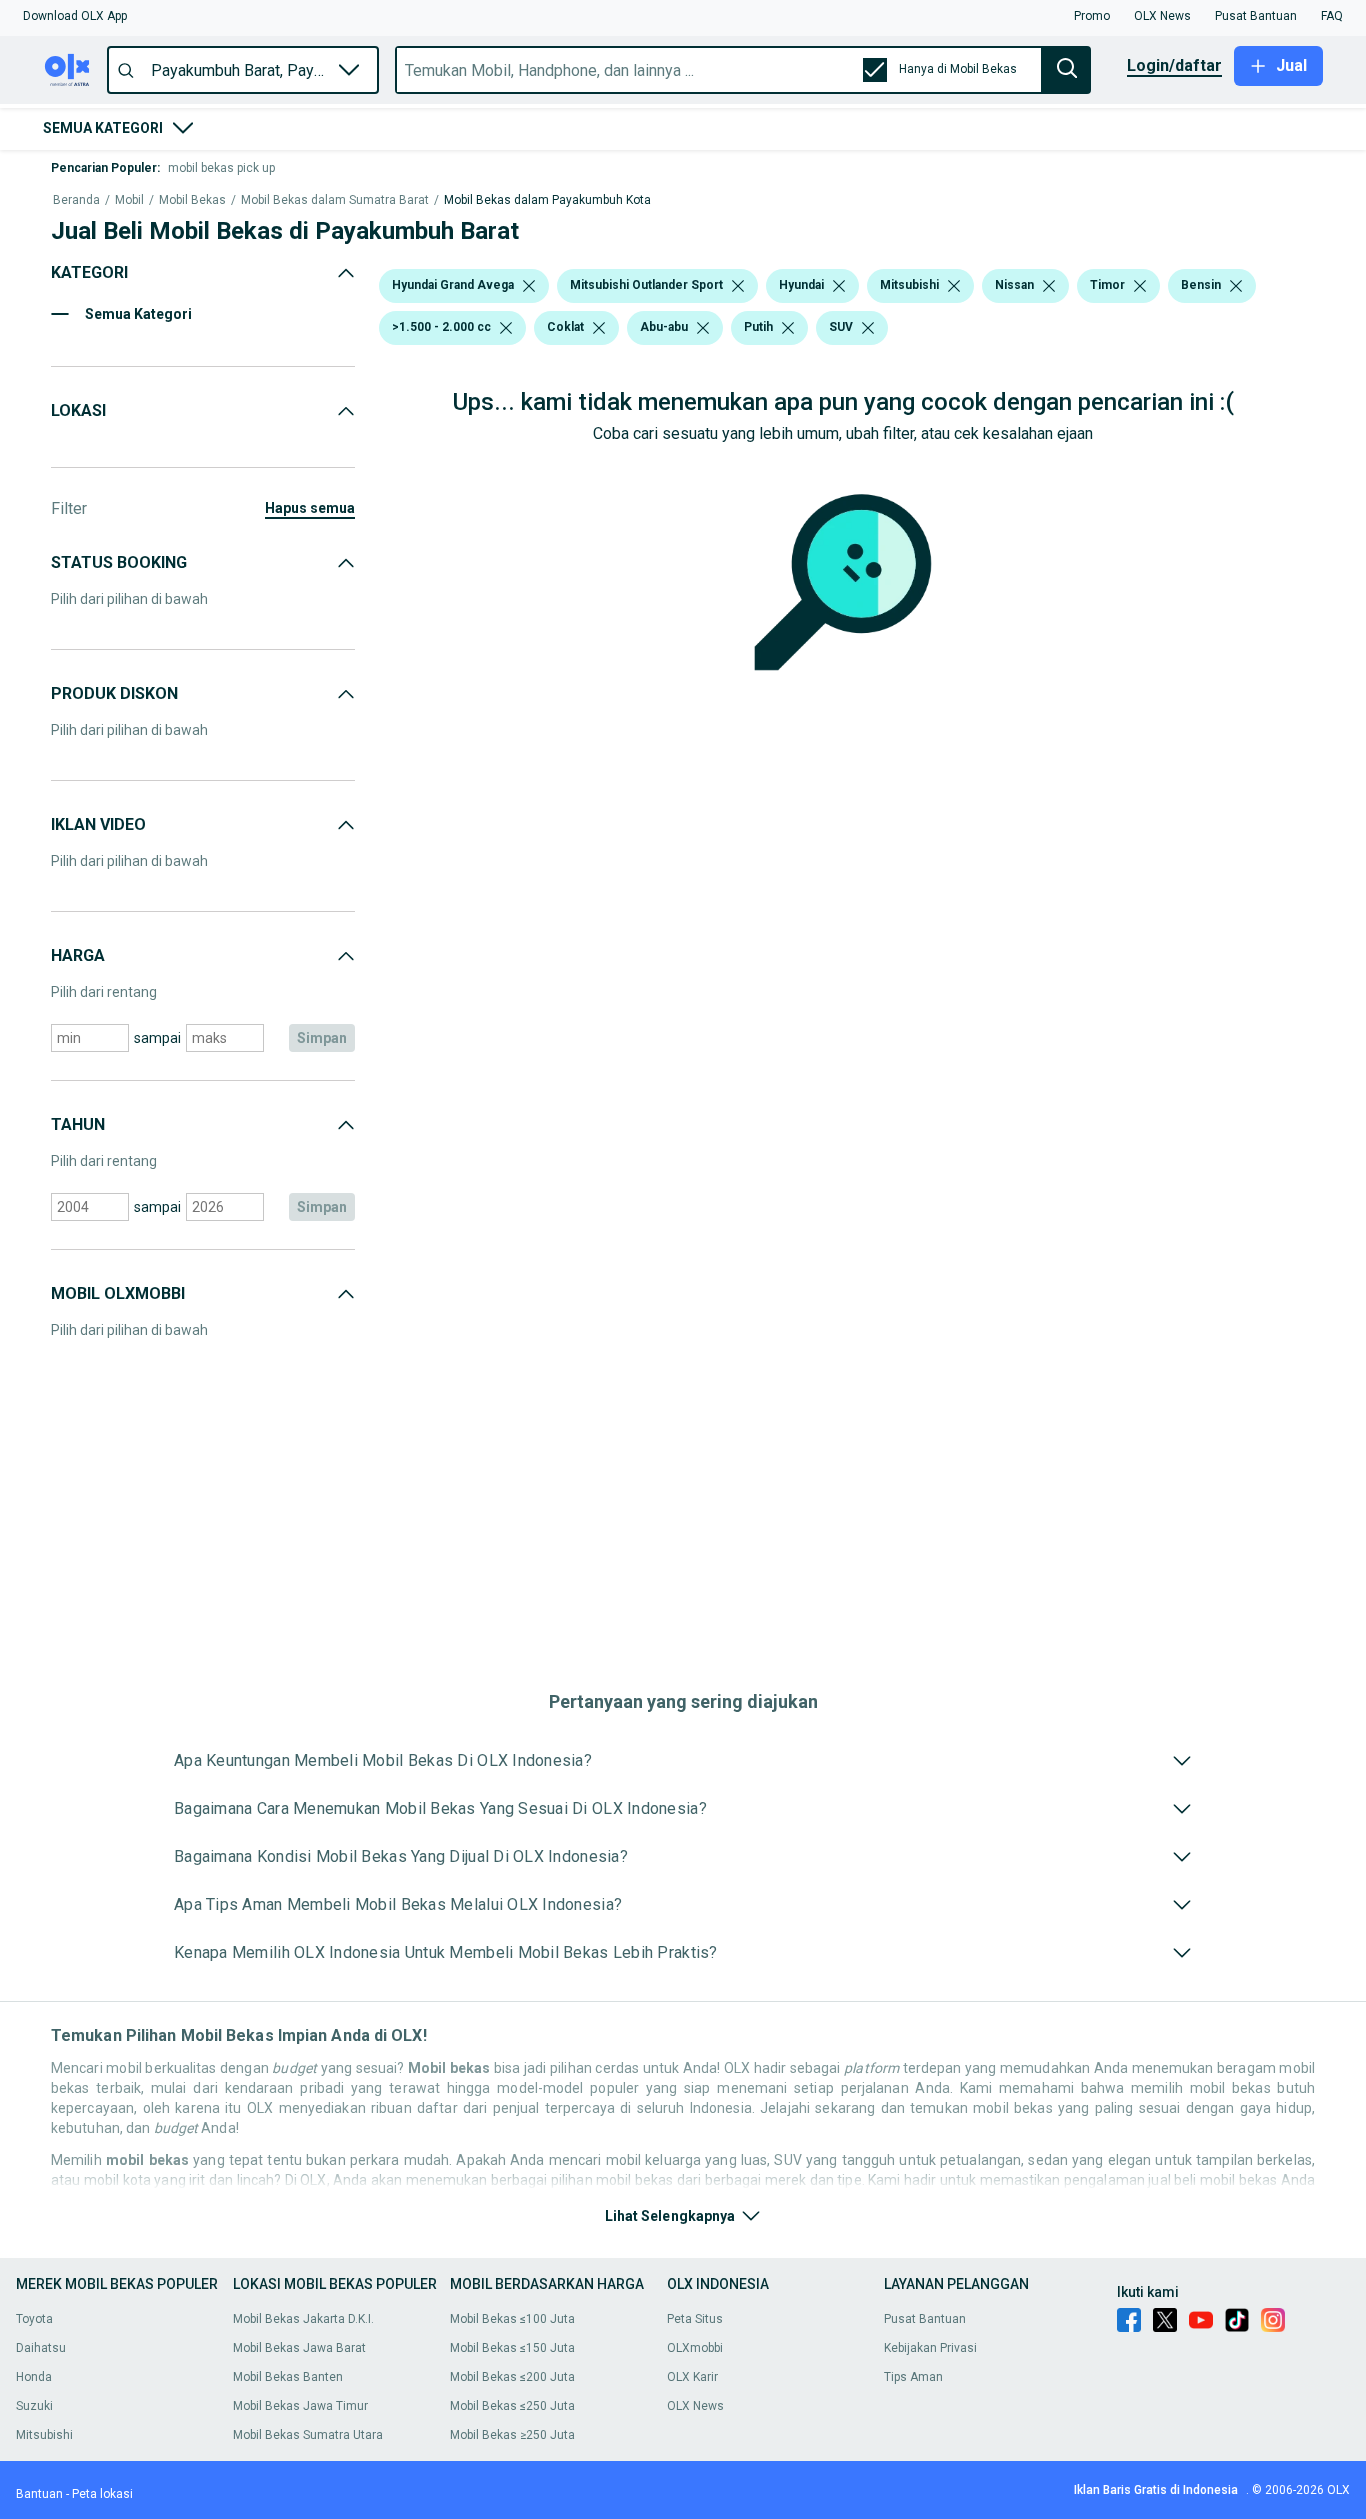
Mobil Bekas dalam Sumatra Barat (335, 200)
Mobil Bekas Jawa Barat (299, 2348)
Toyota (34, 2319)
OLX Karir (692, 2377)
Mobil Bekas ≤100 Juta (512, 2319)
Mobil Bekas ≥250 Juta (512, 2435)
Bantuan (39, 2494)
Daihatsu (41, 2348)
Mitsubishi (44, 2435)
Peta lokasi (102, 2494)
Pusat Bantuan (925, 2319)
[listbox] (529, 286)
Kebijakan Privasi (930, 2348)
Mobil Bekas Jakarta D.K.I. (303, 2319)
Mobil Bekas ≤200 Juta (512, 2377)
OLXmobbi (695, 2348)
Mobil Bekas (192, 200)
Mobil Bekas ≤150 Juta (512, 2348)
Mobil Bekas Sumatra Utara (308, 2435)
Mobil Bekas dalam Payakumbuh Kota (547, 200)
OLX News (695, 2406)
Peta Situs (695, 2319)
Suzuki (34, 2406)
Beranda (76, 200)
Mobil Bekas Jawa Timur (300, 2406)
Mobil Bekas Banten (288, 2377)
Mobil (129, 200)
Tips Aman (913, 2377)
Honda (34, 2377)
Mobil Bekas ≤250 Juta (512, 2406)
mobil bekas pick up (221, 168)
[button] (75, 16)
